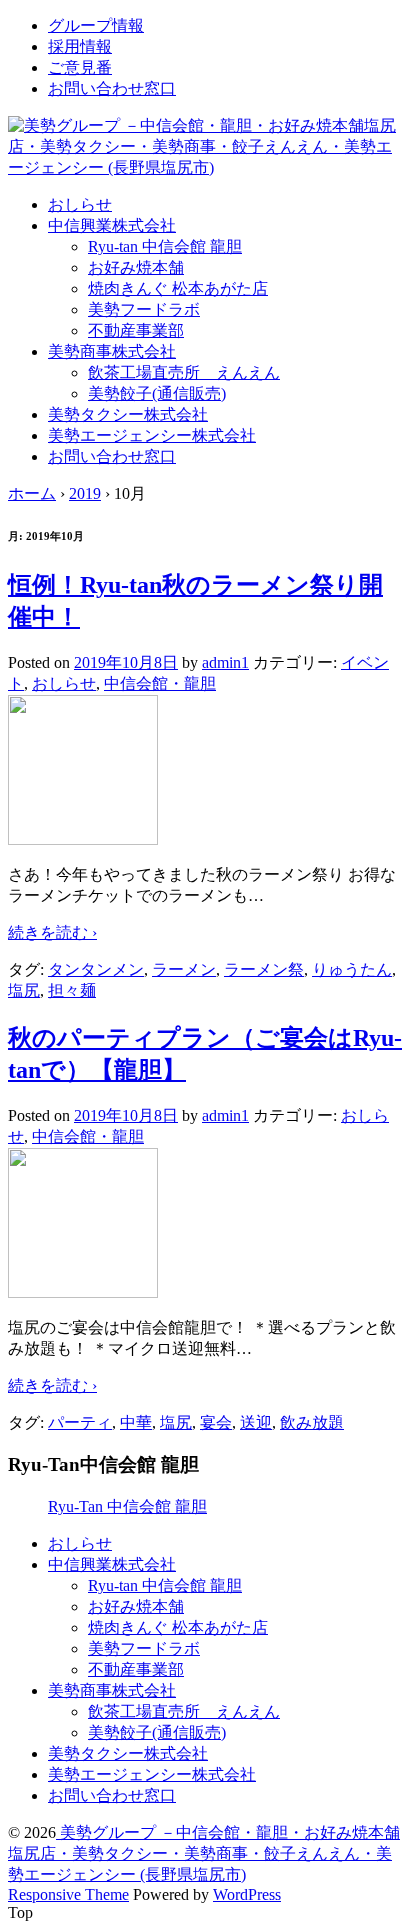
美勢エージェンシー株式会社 (152, 435)
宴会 (216, 1422)
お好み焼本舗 (136, 267)
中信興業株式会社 (112, 225)
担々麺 (72, 990)
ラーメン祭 (264, 969)
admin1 (225, 662)
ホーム (32, 493)
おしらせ (80, 204)
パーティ (80, 1422)
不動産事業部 (136, 330)
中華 (136, 1422)
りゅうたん (352, 969)
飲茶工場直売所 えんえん (184, 372)
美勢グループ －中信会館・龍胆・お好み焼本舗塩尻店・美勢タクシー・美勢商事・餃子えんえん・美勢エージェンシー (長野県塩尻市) (204, 1853)
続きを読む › (52, 932)
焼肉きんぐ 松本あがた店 (178, 288)
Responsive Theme (68, 1894)
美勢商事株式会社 (112, 351)
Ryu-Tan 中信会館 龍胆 (127, 1506)
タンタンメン (96, 969)
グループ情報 (96, 25)
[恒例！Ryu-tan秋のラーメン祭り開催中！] (83, 839)
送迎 (256, 1422)
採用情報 (80, 46)
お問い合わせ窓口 (112, 88)
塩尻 (24, 990)
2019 (85, 493)
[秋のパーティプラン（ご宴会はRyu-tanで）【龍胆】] (83, 1292)
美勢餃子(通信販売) (157, 393)
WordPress (247, 1894)
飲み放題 (312, 1422)
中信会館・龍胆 (160, 683)
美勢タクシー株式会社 (128, 414)
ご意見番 (80, 67)
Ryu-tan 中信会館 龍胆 (165, 246)
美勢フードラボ (144, 309)
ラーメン (184, 969)
